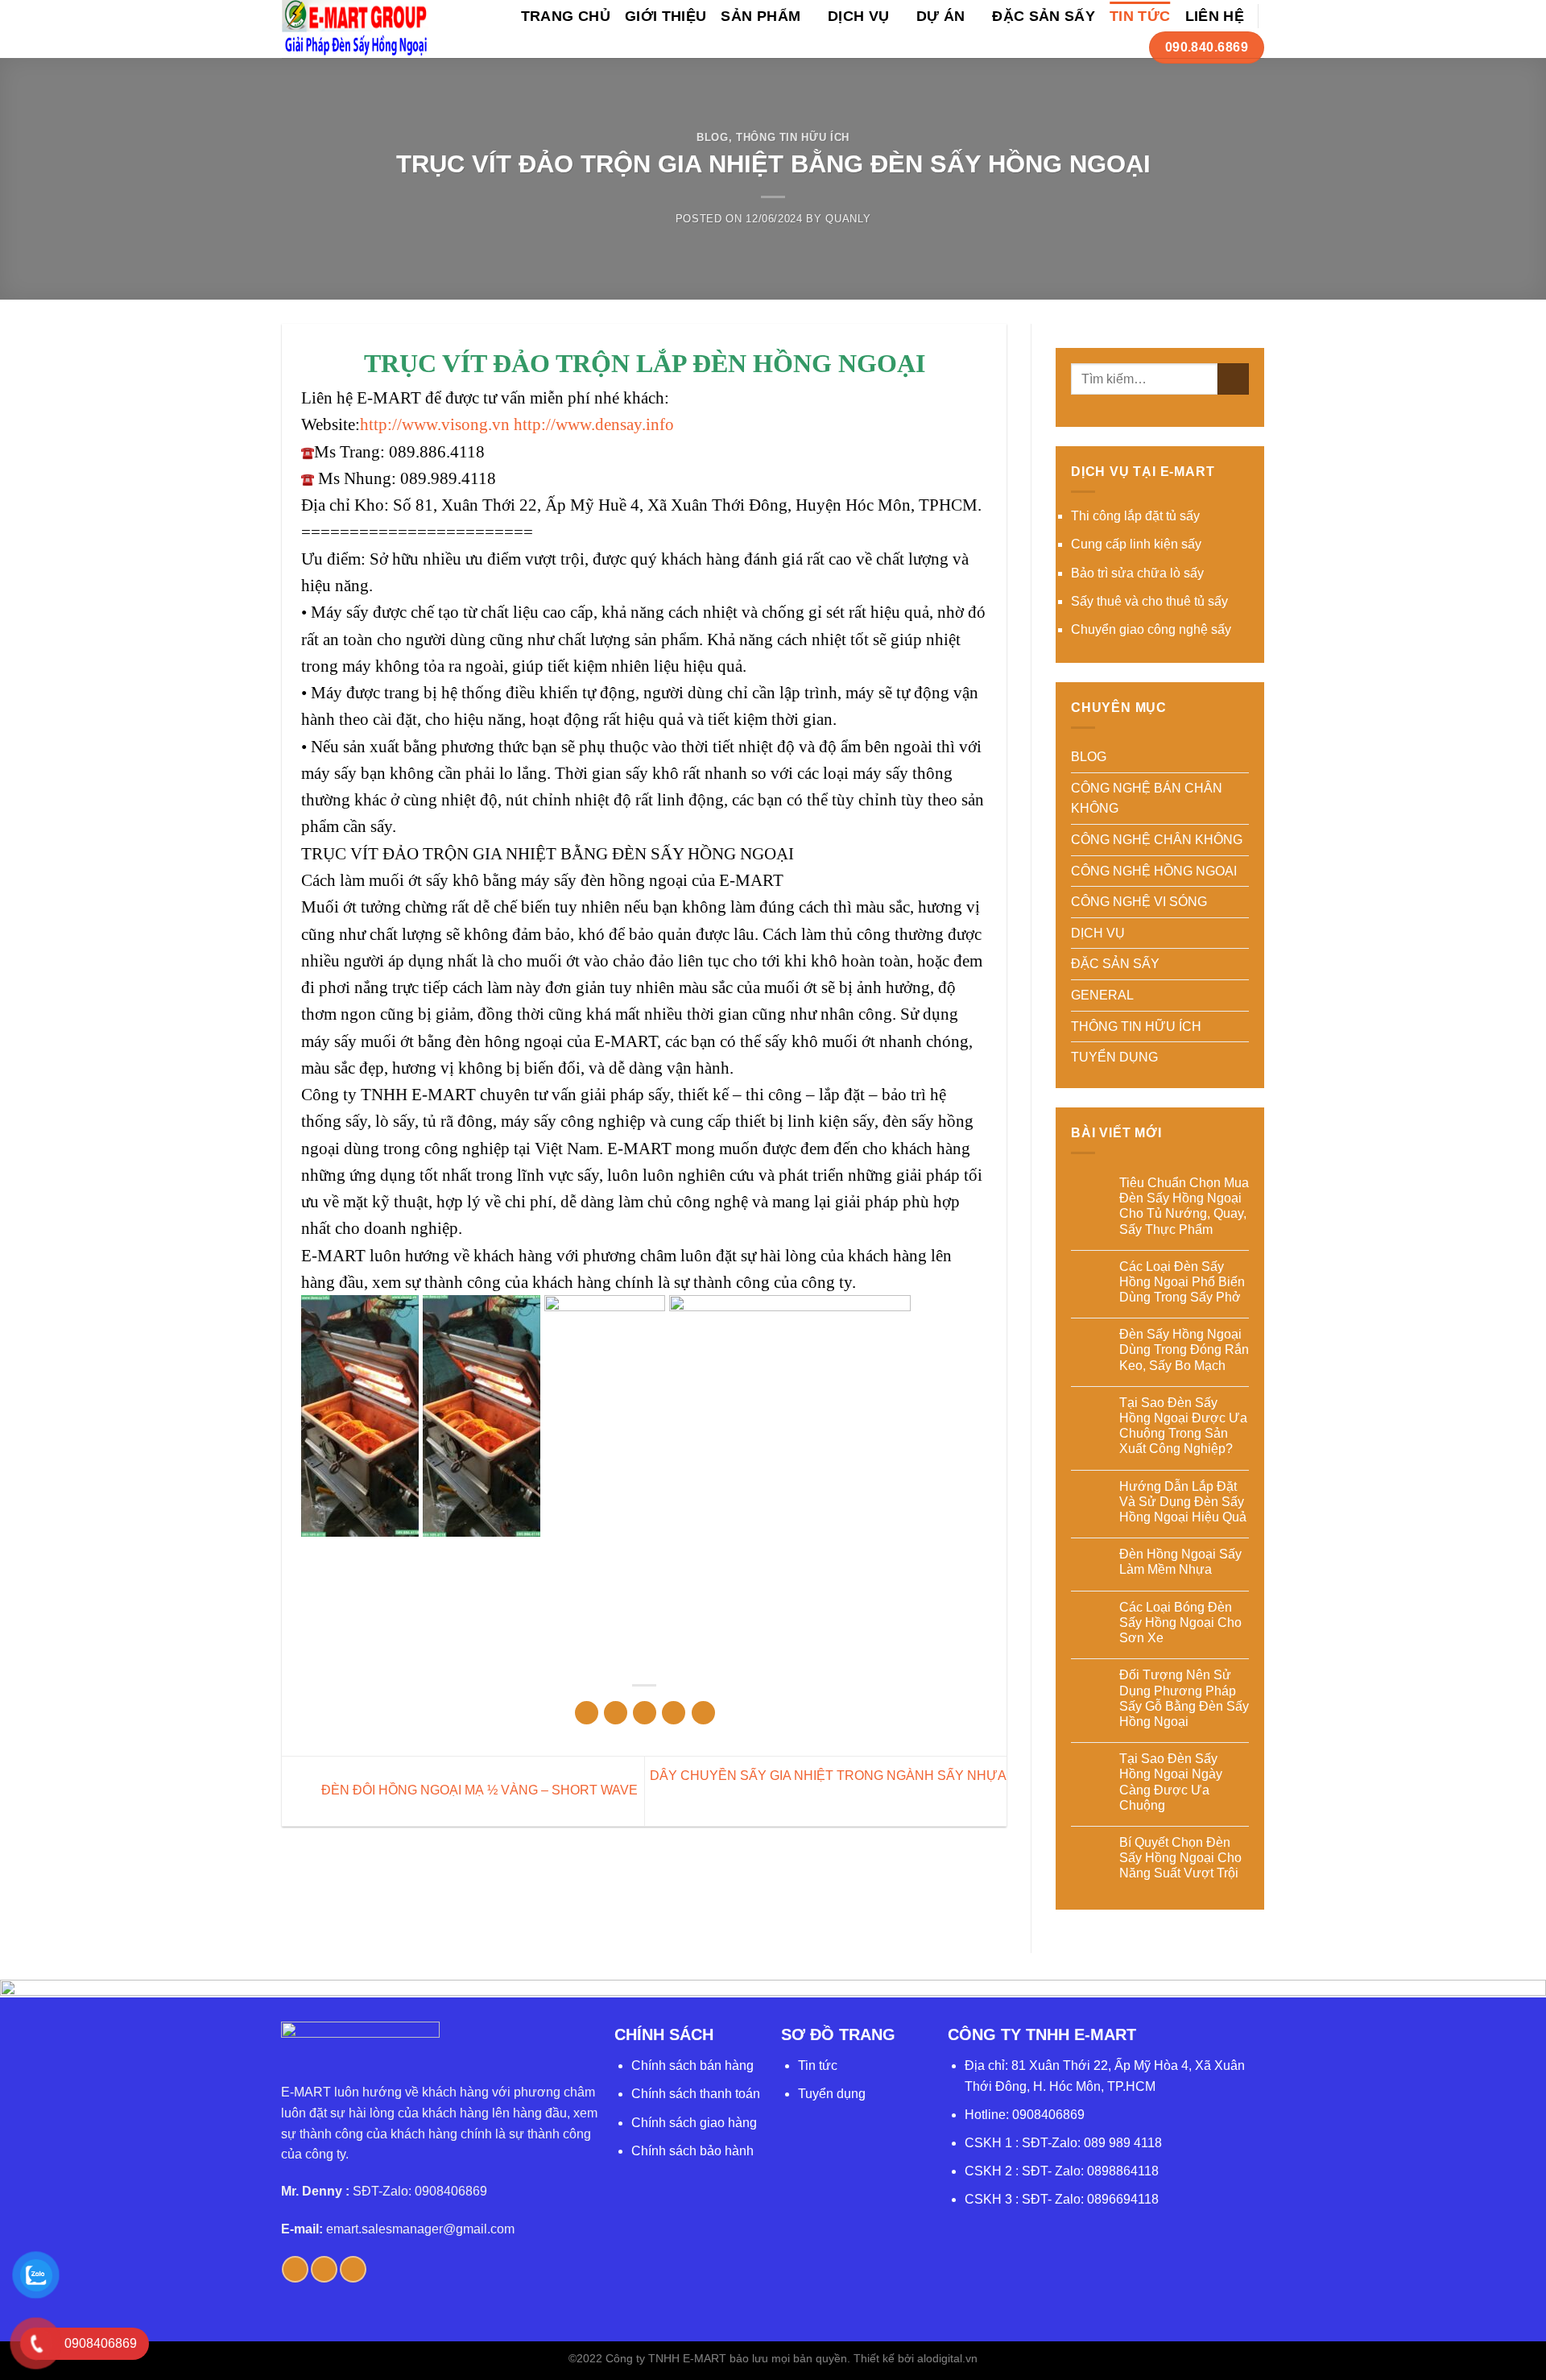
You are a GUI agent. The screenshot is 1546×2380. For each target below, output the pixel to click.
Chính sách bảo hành (692, 2151)
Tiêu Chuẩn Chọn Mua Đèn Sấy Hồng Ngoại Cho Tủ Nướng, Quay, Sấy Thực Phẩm (1184, 1206)
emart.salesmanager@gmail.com (420, 2229)
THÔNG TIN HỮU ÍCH (793, 137)
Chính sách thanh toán (696, 2094)
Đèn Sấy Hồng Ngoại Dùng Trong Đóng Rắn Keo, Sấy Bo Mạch (1184, 1349)
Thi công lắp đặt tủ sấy (1135, 516)
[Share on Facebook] (587, 1713)
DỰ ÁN (941, 16)
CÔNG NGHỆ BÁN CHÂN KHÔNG (1147, 799)
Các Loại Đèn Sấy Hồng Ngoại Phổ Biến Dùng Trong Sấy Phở (1182, 1282)
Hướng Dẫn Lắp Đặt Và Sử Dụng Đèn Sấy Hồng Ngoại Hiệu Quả (1183, 1502)
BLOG (713, 137)
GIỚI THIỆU (666, 16)
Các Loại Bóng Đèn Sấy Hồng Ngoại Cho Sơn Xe (1180, 1623)
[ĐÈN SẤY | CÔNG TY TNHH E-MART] (355, 29)
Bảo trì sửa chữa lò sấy (1137, 573)
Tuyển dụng (832, 2094)
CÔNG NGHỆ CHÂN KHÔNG (1157, 840)
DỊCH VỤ (858, 16)
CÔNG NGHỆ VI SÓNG (1139, 902)
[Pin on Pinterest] (674, 1713)
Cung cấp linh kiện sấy (1136, 544)
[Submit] (1233, 379)
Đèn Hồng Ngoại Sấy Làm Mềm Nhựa (1180, 1562)
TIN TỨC (1140, 16)
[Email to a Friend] (645, 1713)
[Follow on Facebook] (295, 2269)
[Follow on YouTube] (353, 2269)
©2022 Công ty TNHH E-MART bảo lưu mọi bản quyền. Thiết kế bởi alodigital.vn (773, 2358)
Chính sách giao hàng (694, 2123)
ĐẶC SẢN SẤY (1044, 16)
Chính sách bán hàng (692, 2065)
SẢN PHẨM (761, 16)
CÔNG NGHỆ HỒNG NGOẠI (1154, 871)
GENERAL (1102, 995)
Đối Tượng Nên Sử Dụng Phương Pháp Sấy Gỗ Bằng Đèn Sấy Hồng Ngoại (1184, 1698)
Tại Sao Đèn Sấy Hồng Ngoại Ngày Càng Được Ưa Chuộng (1171, 1782)
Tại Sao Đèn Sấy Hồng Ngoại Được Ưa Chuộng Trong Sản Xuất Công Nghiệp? (1183, 1426)
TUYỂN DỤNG (1114, 1057)
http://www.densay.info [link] (594, 424)
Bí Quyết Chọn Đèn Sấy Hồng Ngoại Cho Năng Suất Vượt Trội (1180, 1858)
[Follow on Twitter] (324, 2269)
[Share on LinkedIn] (703, 1713)
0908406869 (1048, 2115)
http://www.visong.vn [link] (435, 424)
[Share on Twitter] (616, 1713)
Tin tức (818, 2065)
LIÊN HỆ (1215, 16)
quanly (848, 219)
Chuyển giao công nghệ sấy (1151, 629)
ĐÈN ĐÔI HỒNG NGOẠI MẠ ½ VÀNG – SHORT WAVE (478, 1790)
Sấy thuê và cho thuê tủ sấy (1149, 601)
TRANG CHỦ (566, 16)
